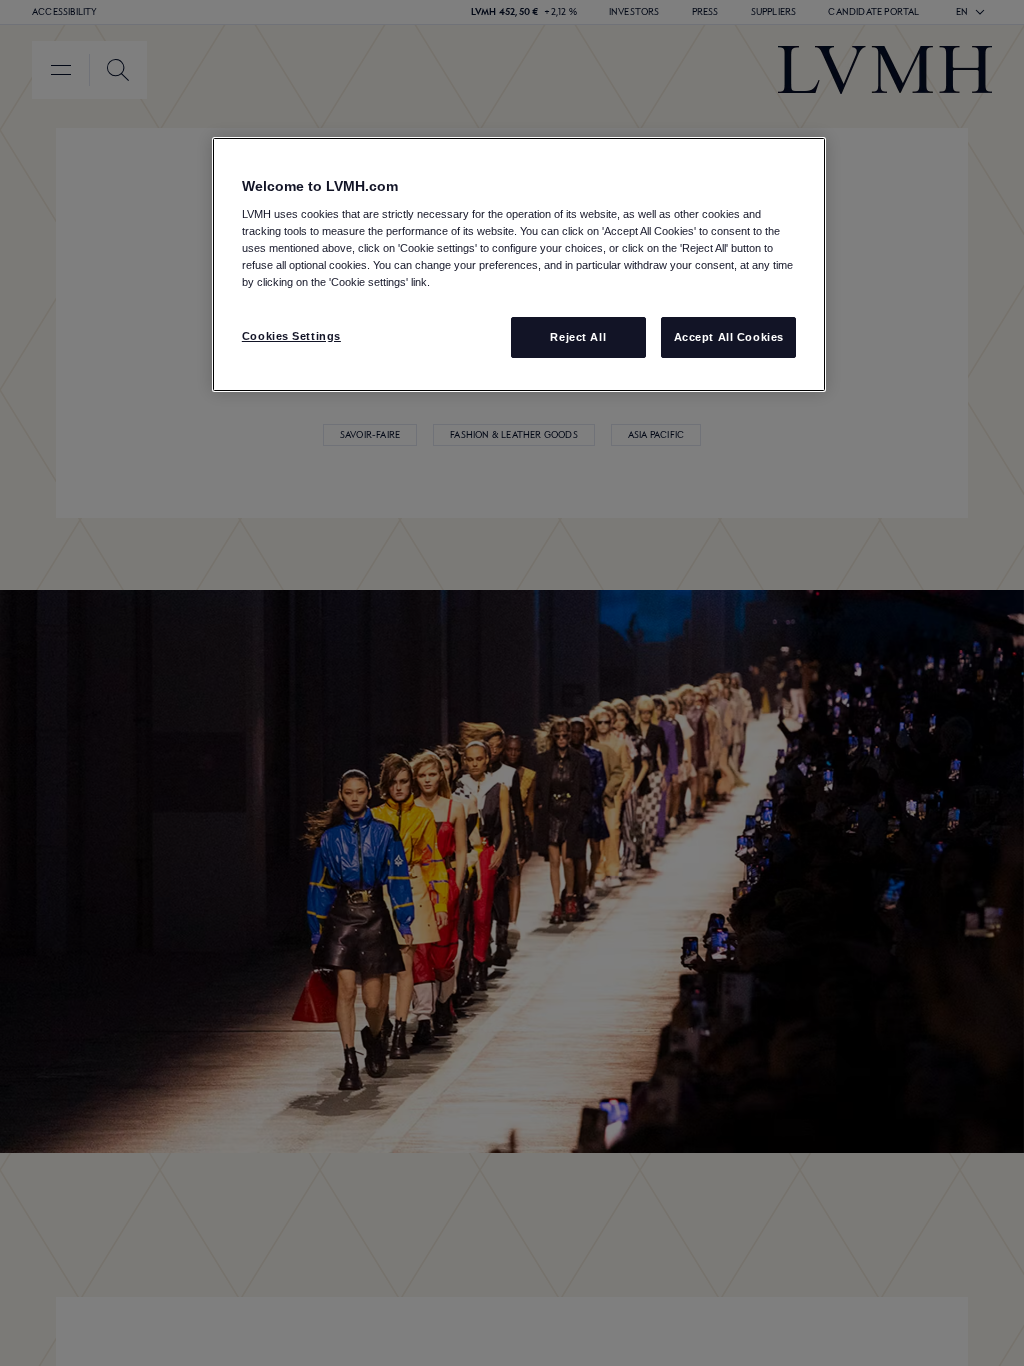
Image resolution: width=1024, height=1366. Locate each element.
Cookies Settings (291, 336)
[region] (519, 265)
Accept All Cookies (729, 337)
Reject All (578, 337)
